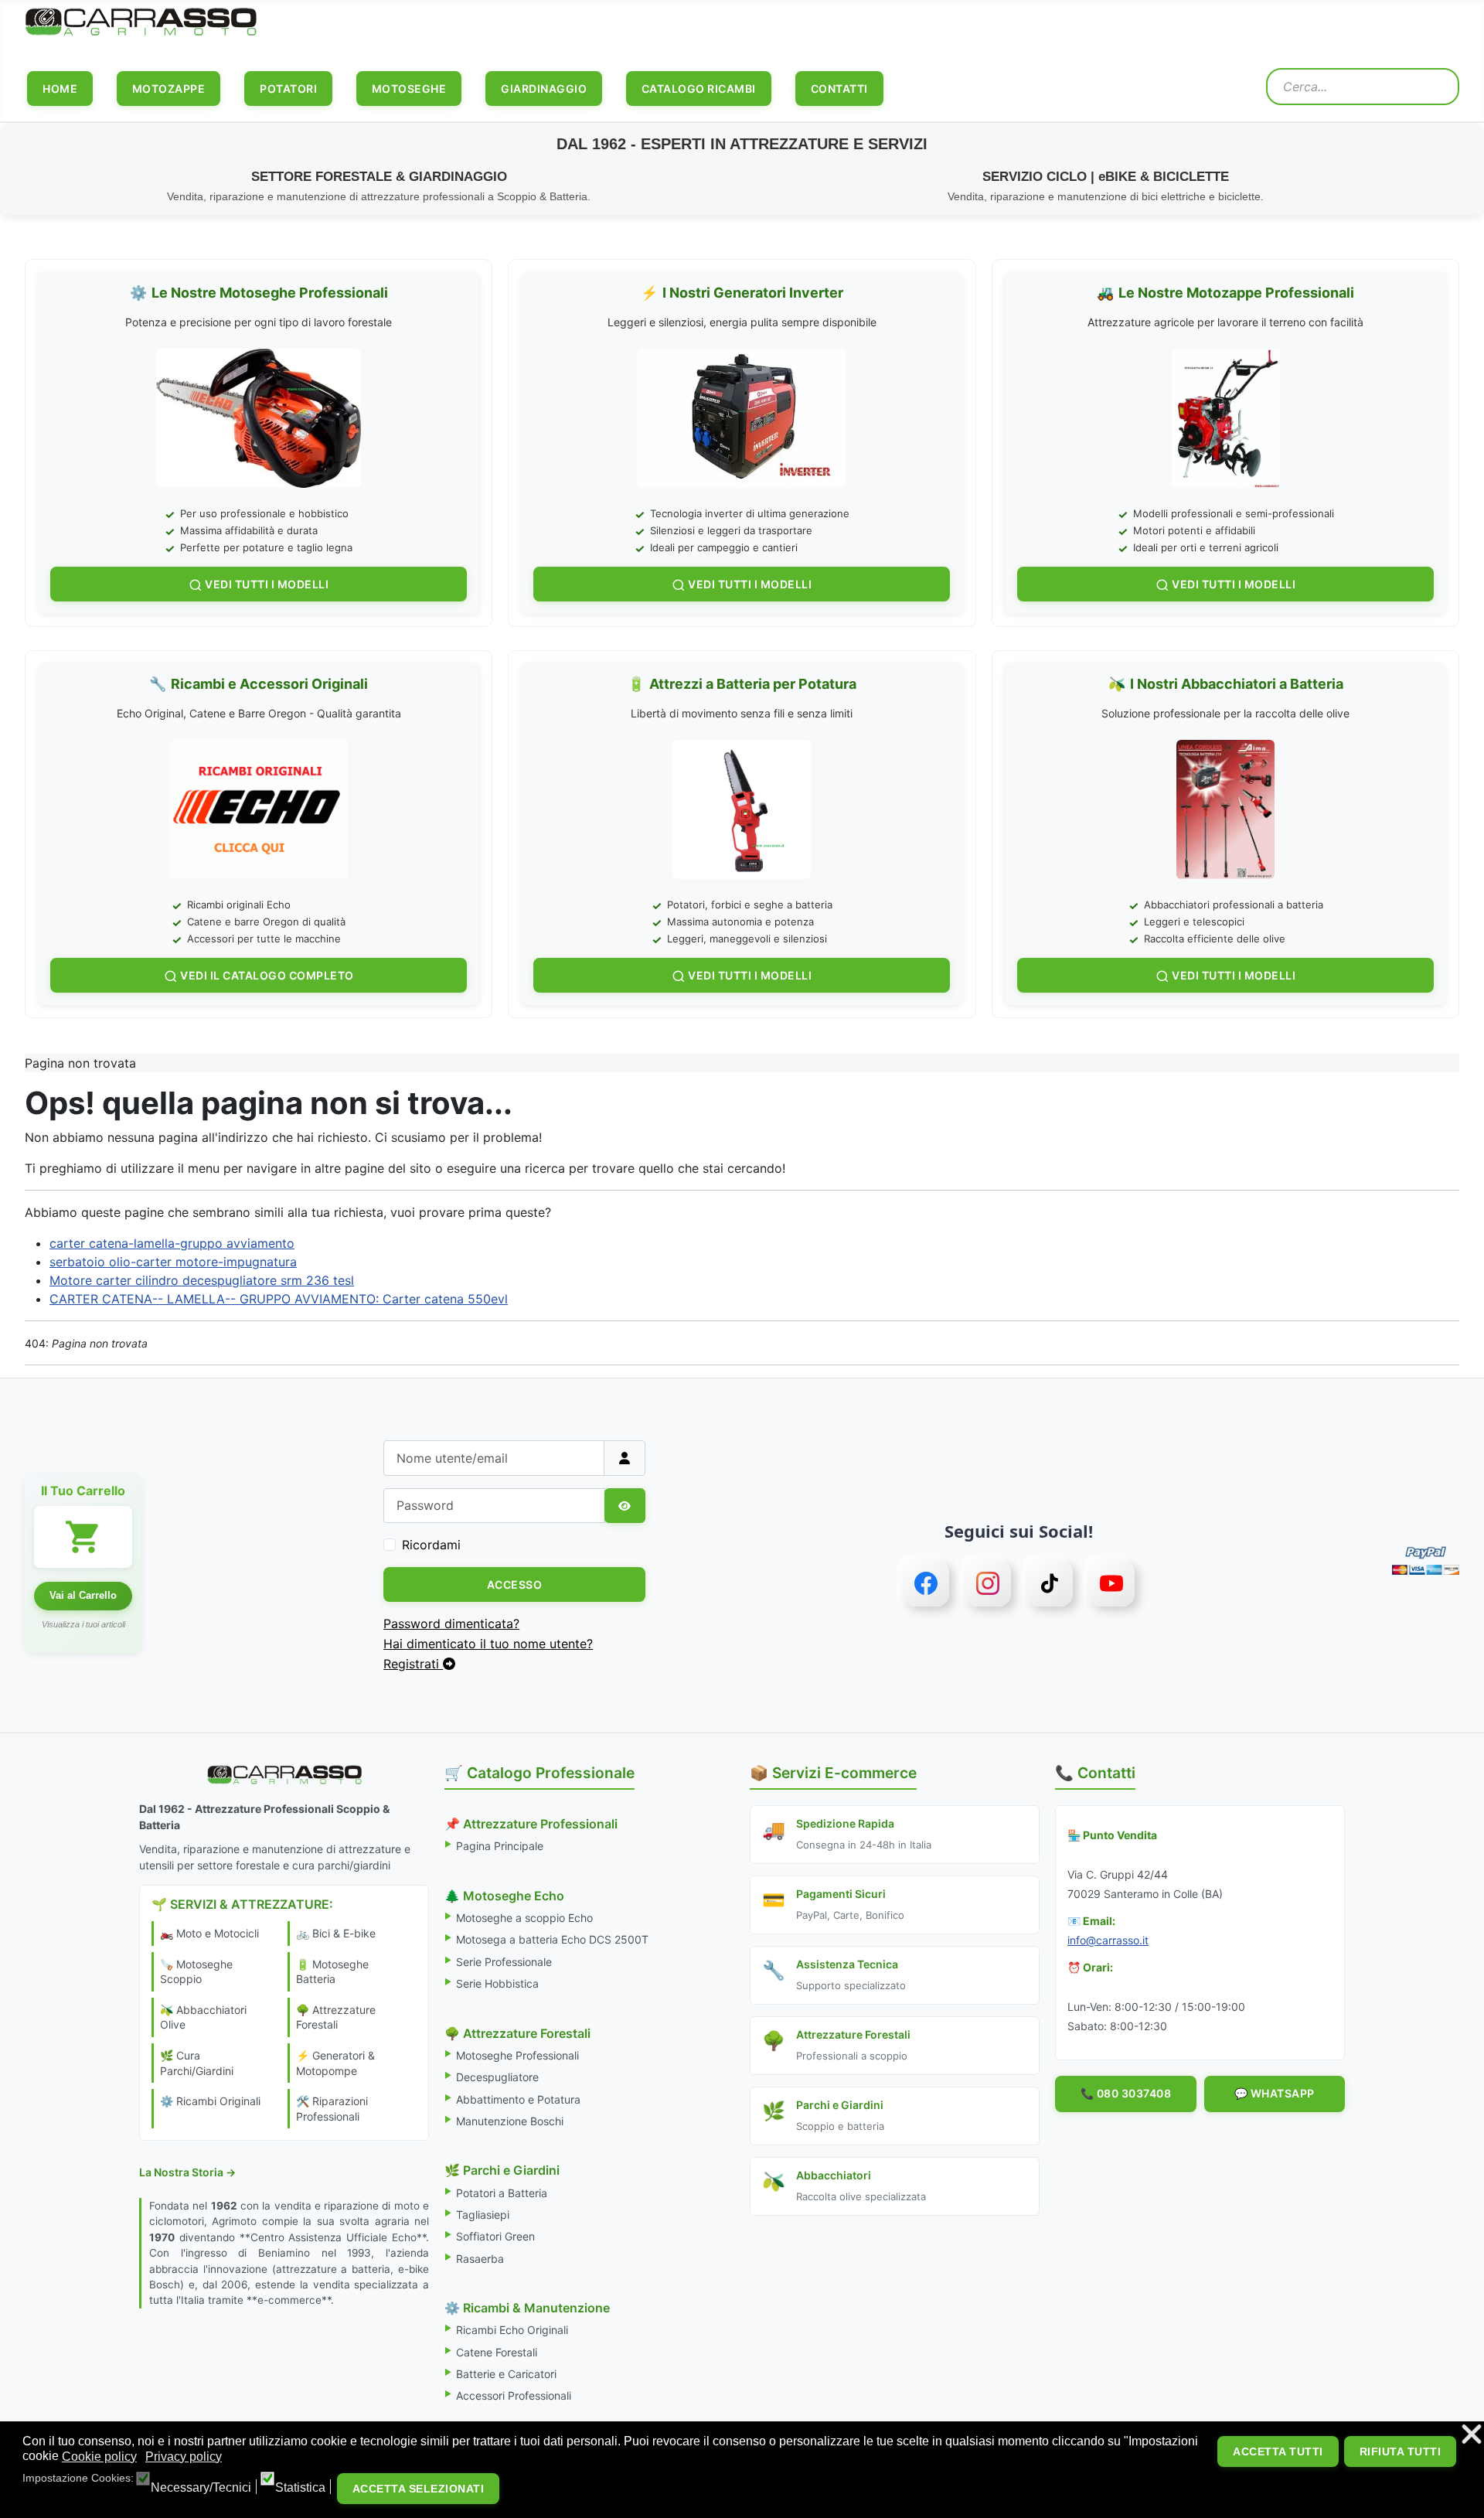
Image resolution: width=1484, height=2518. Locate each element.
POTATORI (288, 89)
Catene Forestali (497, 2352)
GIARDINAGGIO (544, 89)
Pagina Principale (500, 1846)
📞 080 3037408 (1126, 2093)
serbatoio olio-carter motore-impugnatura (173, 1262)
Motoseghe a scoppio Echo (524, 1918)
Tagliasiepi (483, 2215)
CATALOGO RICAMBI (699, 89)
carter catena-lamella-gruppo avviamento (172, 1243)
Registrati (413, 1664)
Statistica (300, 2488)
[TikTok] (1050, 1583)
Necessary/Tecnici (201, 2488)
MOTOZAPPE (169, 89)
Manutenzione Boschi (510, 2121)
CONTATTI (839, 89)
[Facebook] (926, 1583)
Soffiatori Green (495, 2236)
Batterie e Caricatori (506, 2374)
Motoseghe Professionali (517, 2055)
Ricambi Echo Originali (512, 2330)
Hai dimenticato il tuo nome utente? (488, 1644)
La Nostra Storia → (187, 2172)
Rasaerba (480, 2259)
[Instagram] (988, 1583)
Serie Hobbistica (497, 1983)
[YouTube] (1111, 1583)
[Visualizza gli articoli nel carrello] (83, 1537)
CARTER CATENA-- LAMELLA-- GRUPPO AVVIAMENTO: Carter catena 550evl (279, 1299)
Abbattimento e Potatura (518, 2099)
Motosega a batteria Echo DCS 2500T (552, 1939)
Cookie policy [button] (99, 2457)
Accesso (515, 1584)
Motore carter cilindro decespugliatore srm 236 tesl (202, 1280)
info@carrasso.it (1108, 1940)
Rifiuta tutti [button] (1401, 2452)
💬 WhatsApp (1275, 2093)
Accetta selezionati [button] (419, 2489)
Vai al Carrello (83, 1595)
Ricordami (431, 1545)
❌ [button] (1472, 2435)
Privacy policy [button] (184, 2457)
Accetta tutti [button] (1278, 2452)
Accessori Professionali (514, 2395)
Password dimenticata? (451, 1624)
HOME (60, 89)
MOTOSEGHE (409, 89)
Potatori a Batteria (502, 2193)
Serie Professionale (504, 1962)
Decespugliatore (497, 2077)
